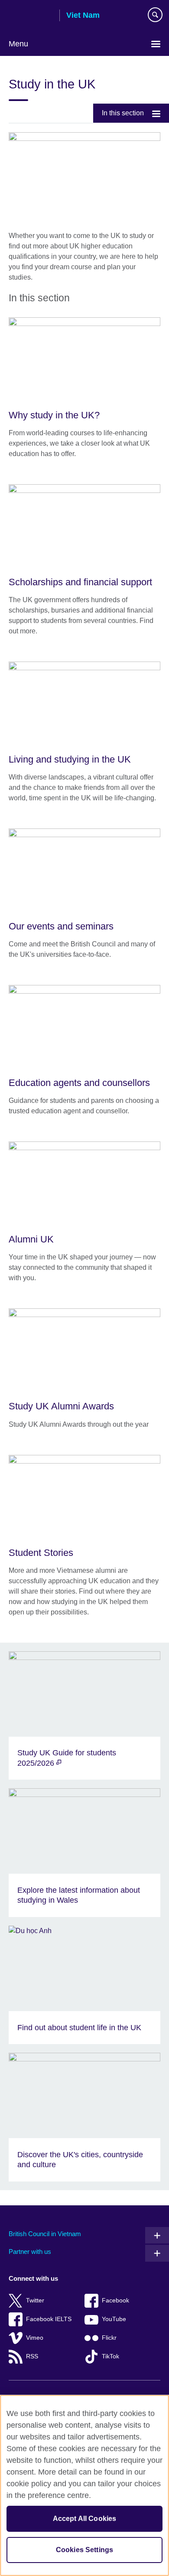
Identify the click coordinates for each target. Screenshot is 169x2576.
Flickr (109, 2338)
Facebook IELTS (49, 2319)
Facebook (115, 2300)
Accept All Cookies (85, 2519)
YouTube (114, 2319)
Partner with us (30, 2252)
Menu (18, 44)
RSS (32, 2356)
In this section (123, 113)
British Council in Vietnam (45, 2234)
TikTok (110, 2356)
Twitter (35, 2300)
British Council (31, 16)
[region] (84, 2485)
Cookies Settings (85, 2550)
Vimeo (35, 2338)
